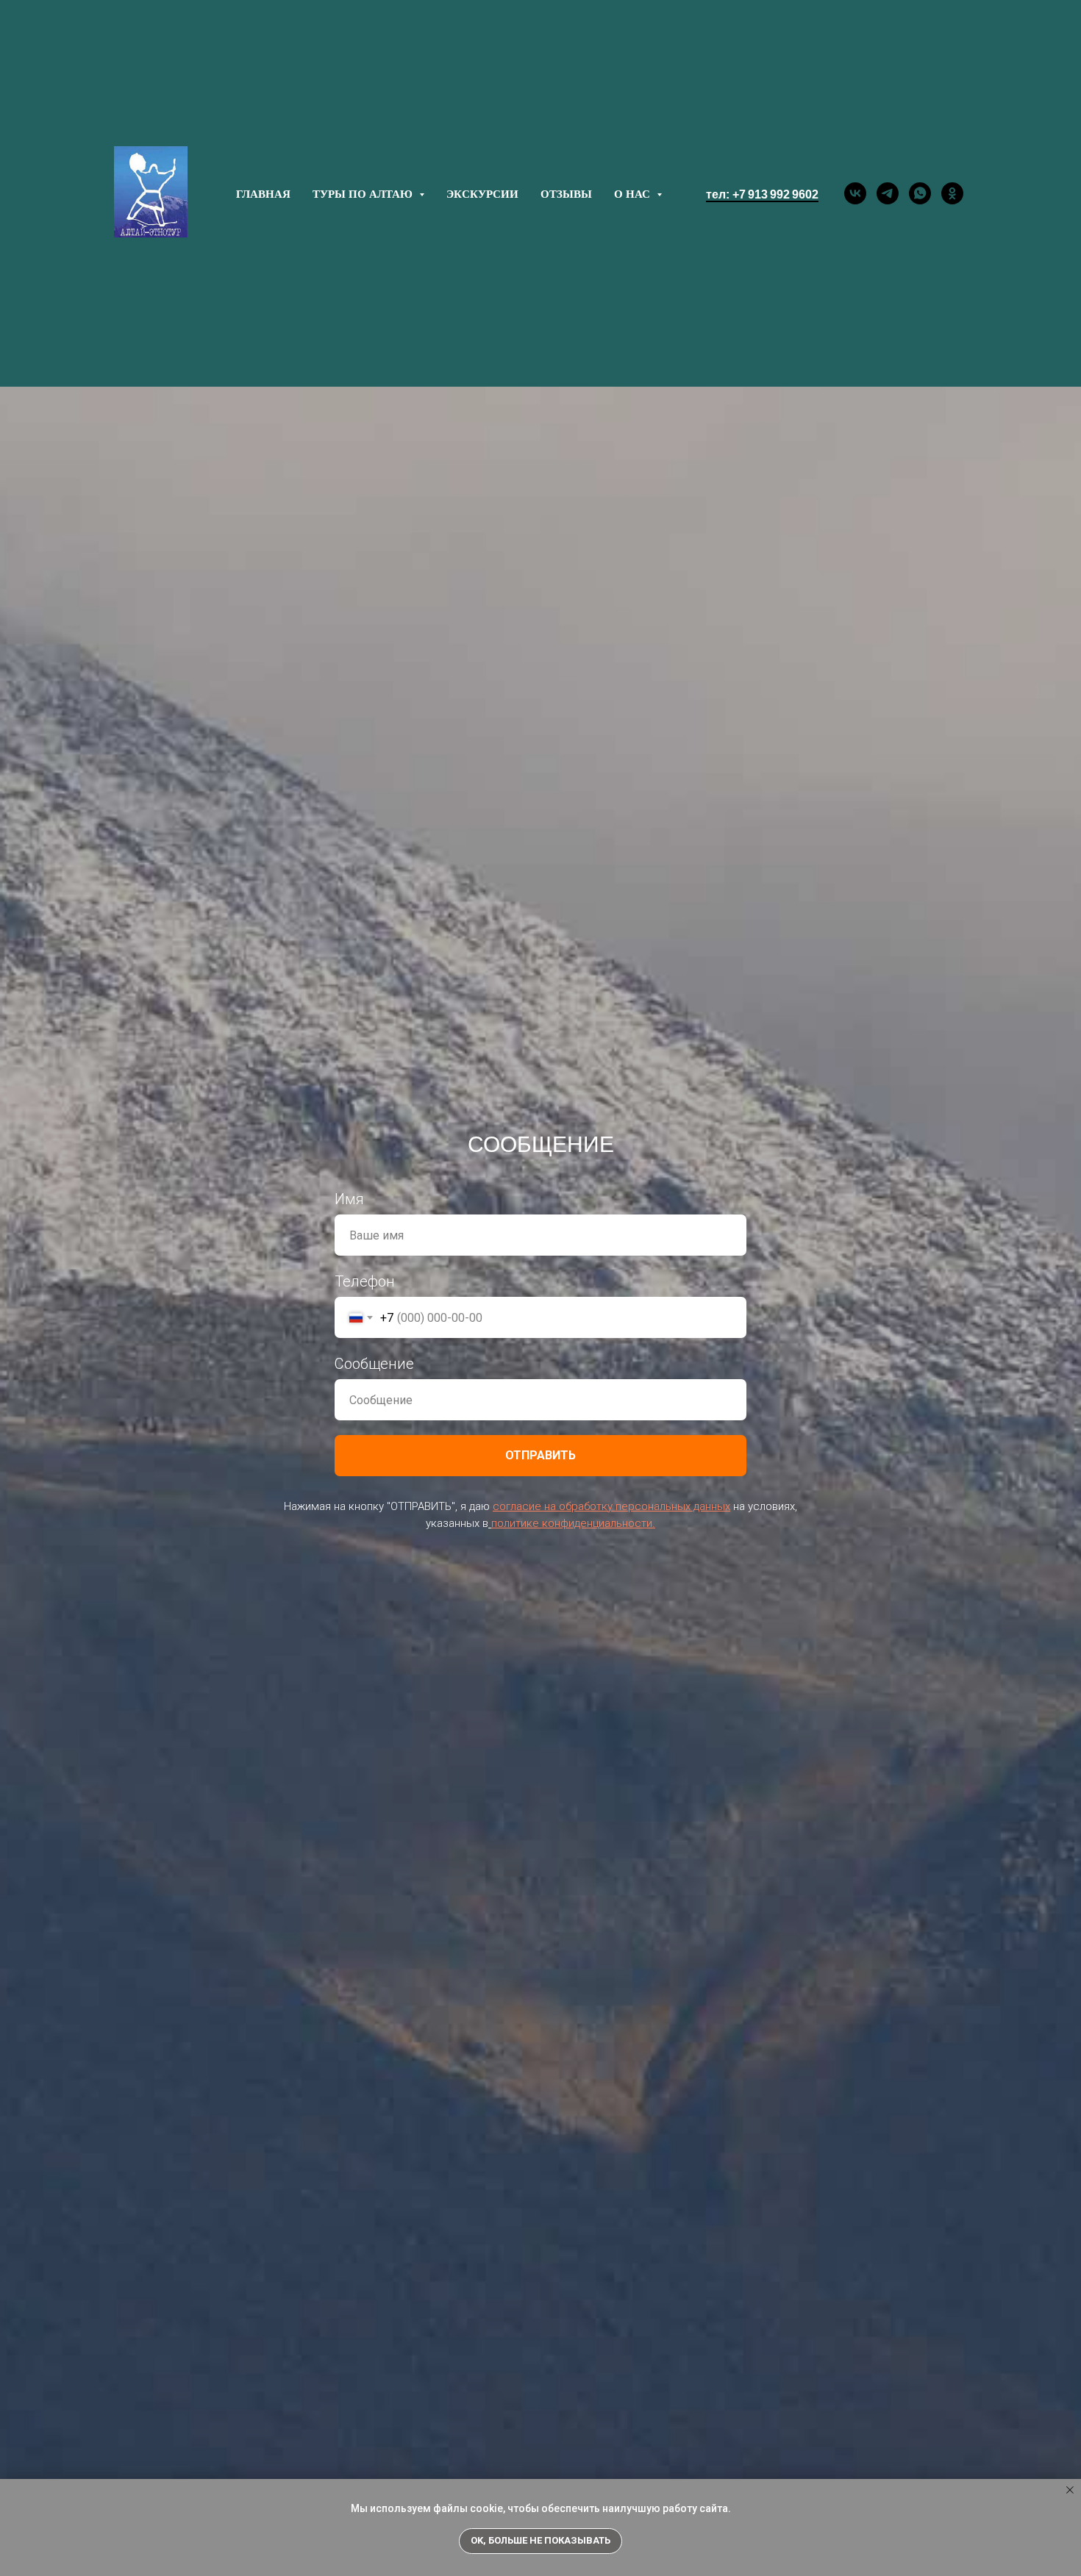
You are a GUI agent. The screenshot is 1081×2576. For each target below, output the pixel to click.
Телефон (365, 1281)
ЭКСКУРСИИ (482, 193)
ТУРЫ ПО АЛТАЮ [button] (364, 193)
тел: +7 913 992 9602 (762, 194)
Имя (349, 1199)
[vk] (855, 193)
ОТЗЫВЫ (566, 193)
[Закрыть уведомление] (1070, 2490)
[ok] (952, 193)
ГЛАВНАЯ (263, 193)
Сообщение (374, 1364)
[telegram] (888, 193)
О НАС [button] (634, 193)
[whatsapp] (920, 193)
